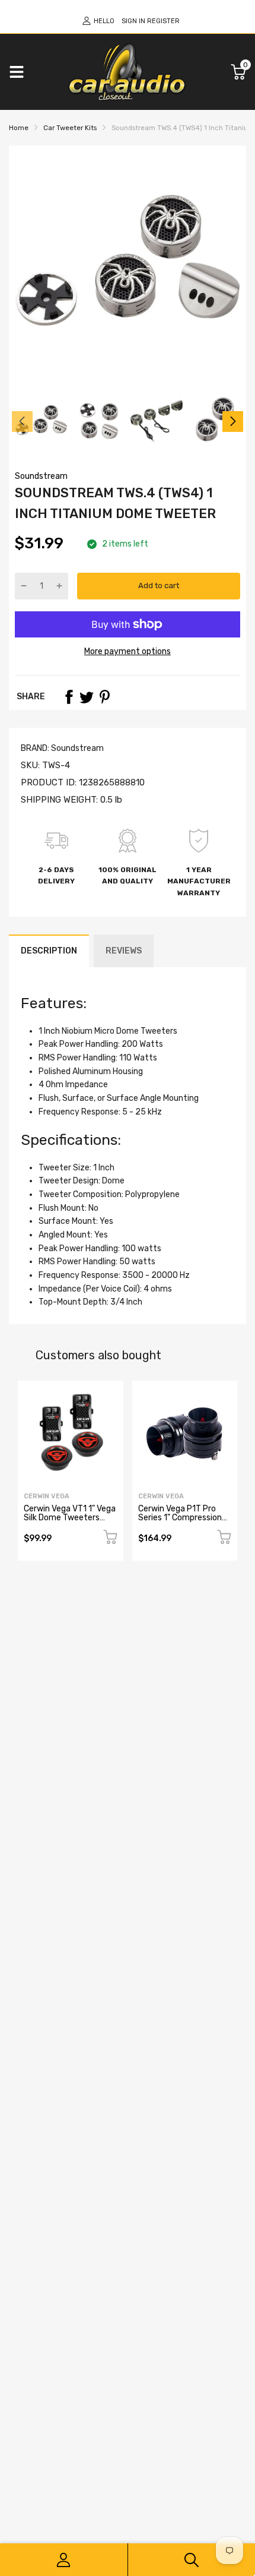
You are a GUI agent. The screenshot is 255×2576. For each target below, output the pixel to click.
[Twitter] (87, 697)
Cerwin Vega (47, 1496)
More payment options (128, 651)
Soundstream (41, 476)
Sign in (133, 21)
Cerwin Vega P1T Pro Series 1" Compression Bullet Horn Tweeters (180, 1518)
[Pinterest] (104, 697)
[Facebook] (69, 697)
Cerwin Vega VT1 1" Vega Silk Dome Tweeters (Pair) (70, 1518)
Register (163, 21)
